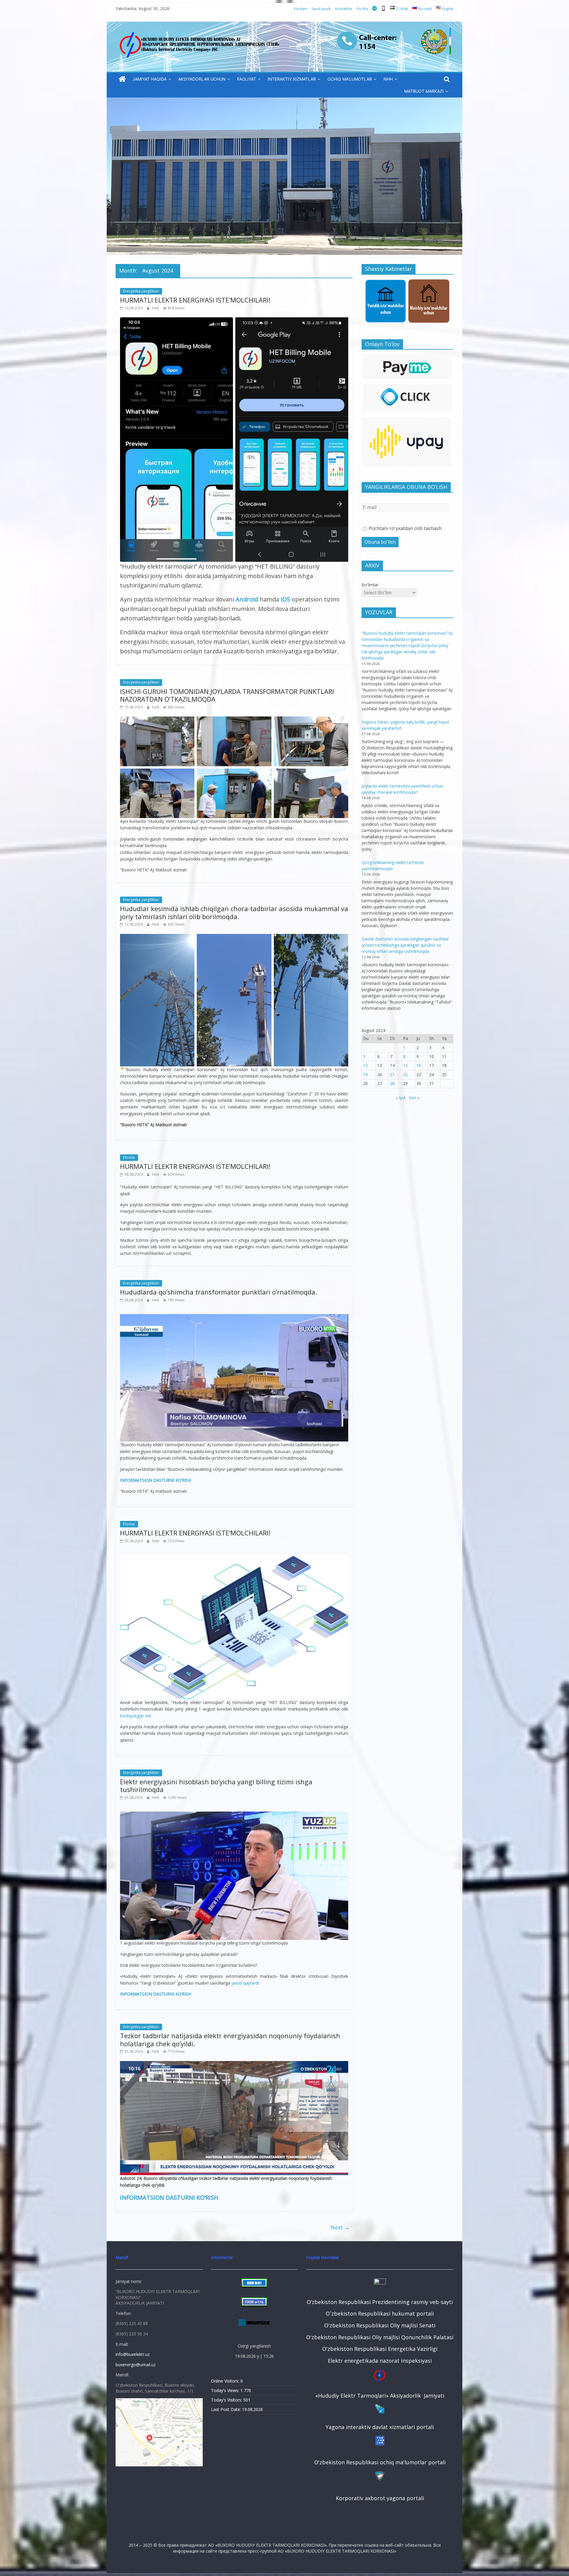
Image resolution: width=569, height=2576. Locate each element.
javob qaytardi (245, 1983)
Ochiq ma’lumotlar (350, 79)
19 (365, 1075)
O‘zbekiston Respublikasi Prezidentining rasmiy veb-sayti (380, 2302)
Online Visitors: (226, 2381)
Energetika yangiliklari (141, 291)
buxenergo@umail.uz (136, 2365)
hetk (156, 308)
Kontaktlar (344, 9)
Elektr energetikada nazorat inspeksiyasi (380, 2361)
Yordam (301, 9)
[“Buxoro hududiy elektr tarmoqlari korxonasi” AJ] (122, 79)
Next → (340, 2227)
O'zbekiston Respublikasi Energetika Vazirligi (380, 2349)
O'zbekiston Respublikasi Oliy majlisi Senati (380, 2325)
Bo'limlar (370, 585)
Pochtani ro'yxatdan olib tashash (405, 528)
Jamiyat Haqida (150, 79)
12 (365, 1065)
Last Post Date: (227, 2409)
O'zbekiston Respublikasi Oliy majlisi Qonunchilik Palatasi (380, 2337)
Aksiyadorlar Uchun (202, 79)
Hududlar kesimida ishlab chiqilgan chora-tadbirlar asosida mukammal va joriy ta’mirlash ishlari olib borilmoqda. (234, 912)
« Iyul (401, 1098)
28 (392, 1083)
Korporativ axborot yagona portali (380, 2498)
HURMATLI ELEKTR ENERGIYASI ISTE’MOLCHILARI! (195, 300)
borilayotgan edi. (136, 1716)
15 (405, 1065)
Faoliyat (247, 79)
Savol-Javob (321, 9)
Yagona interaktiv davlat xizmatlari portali (380, 2427)
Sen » (414, 1098)
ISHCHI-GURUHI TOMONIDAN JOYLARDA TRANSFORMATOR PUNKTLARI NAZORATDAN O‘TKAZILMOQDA (227, 695)
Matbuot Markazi (424, 91)
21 (392, 1075)
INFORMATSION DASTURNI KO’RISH (156, 1480)
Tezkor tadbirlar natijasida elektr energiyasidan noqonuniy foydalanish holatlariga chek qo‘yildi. (230, 2039)
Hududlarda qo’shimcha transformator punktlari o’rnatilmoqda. (219, 1292)
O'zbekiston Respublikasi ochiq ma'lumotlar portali (380, 2462)
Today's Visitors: (227, 2400)
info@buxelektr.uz (133, 2354)
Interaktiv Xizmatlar (292, 79)
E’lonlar (129, 1157)
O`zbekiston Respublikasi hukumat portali (380, 2313)
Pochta (362, 9)
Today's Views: (226, 2390)
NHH (388, 79)
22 (405, 1075)
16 (419, 1065)
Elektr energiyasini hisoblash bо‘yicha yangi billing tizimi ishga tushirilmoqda (216, 1785)
